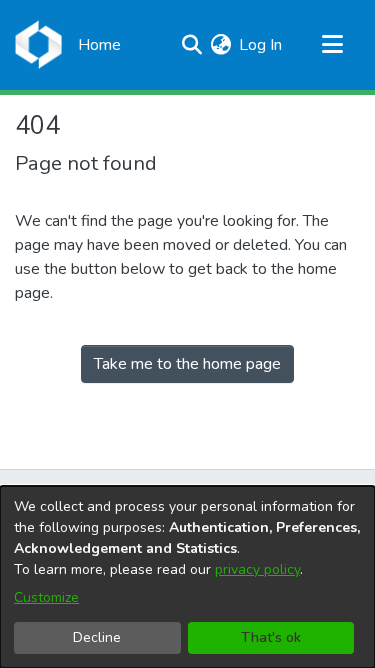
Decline (97, 637)
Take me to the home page (187, 364)
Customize (46, 597)
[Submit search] (191, 45)
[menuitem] (220, 45)
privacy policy (257, 569)
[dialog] (187, 577)
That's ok (271, 637)
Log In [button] (261, 45)
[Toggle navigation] (332, 45)
